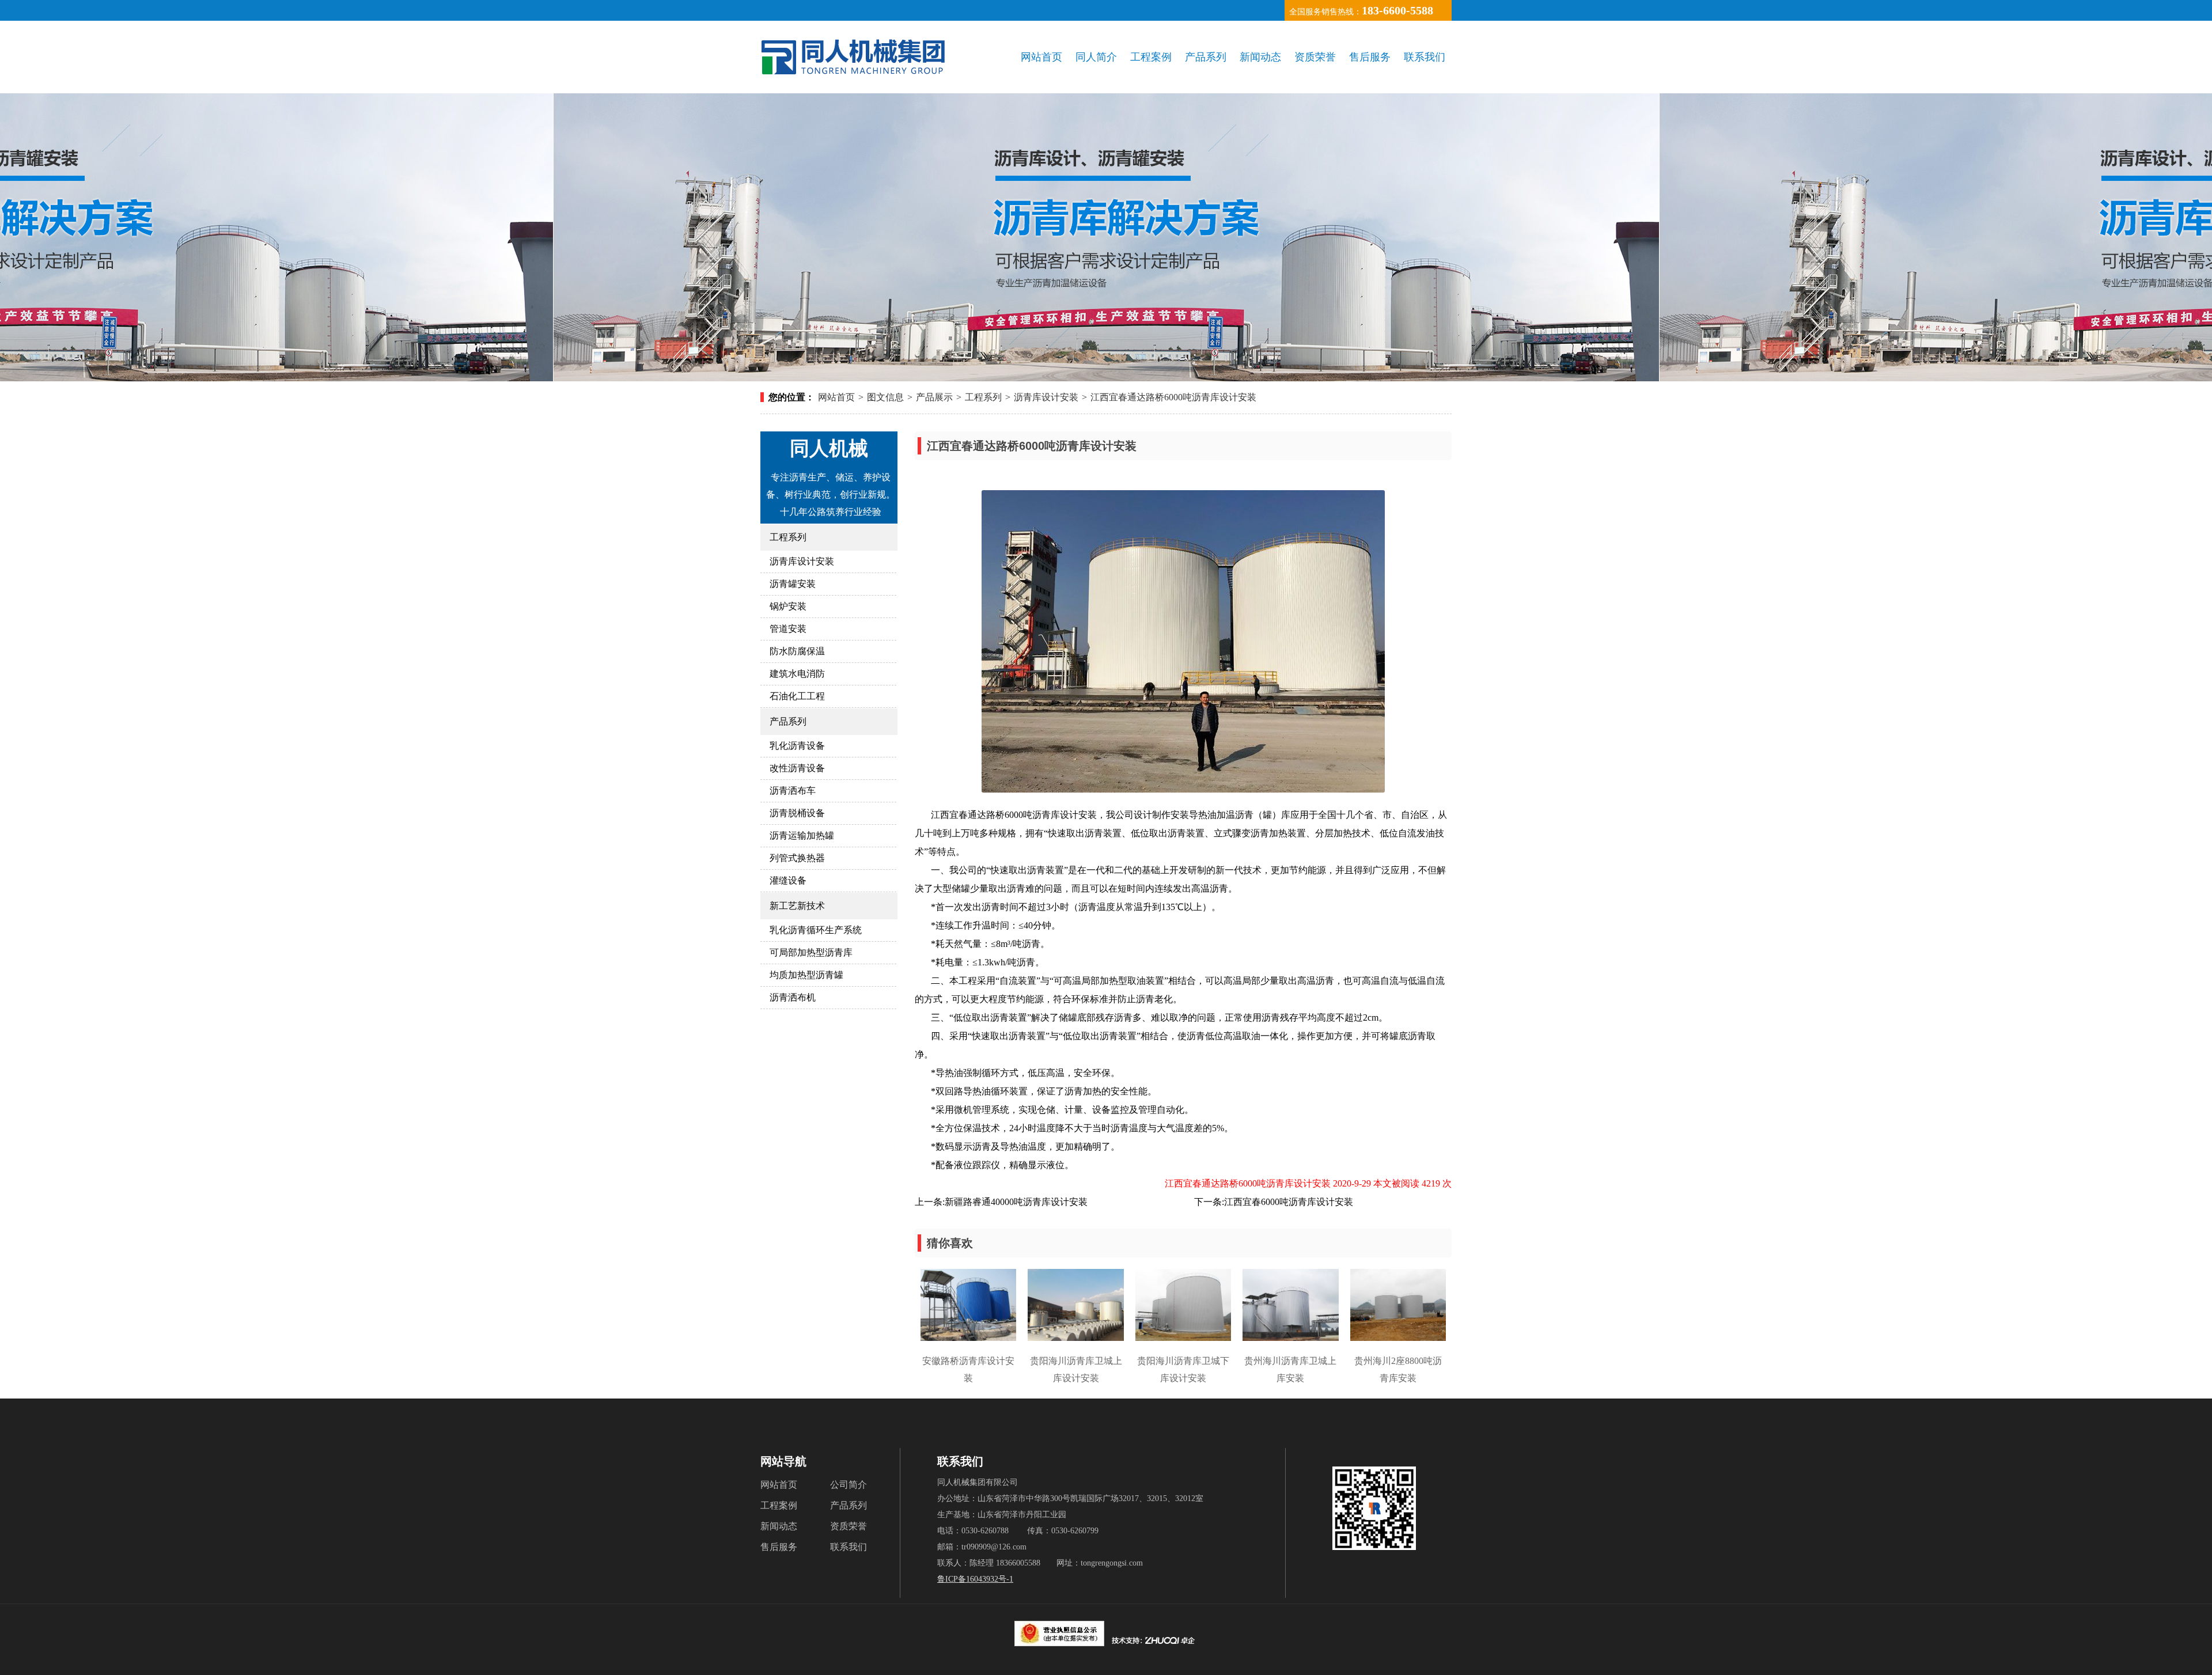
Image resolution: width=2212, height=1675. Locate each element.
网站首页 (1041, 57)
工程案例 (1151, 57)
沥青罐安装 (793, 584)
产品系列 (1206, 57)
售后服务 (1370, 57)
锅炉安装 (788, 606)
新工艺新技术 (797, 906)
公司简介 (849, 1485)
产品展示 (934, 397)
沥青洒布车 (793, 791)
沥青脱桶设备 (797, 813)
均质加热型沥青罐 (806, 975)
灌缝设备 (788, 880)
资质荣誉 (1315, 57)
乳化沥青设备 (797, 746)
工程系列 (983, 397)
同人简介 (1096, 57)
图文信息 (885, 397)
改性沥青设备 (797, 768)
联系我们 (1425, 57)
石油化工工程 (797, 696)
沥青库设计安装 (1046, 397)
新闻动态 (1260, 57)
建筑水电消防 (797, 674)
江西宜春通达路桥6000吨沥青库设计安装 (1173, 397)
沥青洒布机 (793, 997)
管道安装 (788, 629)
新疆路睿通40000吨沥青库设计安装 (1016, 1202)
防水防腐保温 (797, 651)
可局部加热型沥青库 (811, 952)
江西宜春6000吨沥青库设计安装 (1289, 1202)
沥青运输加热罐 (802, 835)
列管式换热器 (797, 858)
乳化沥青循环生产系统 (816, 930)
